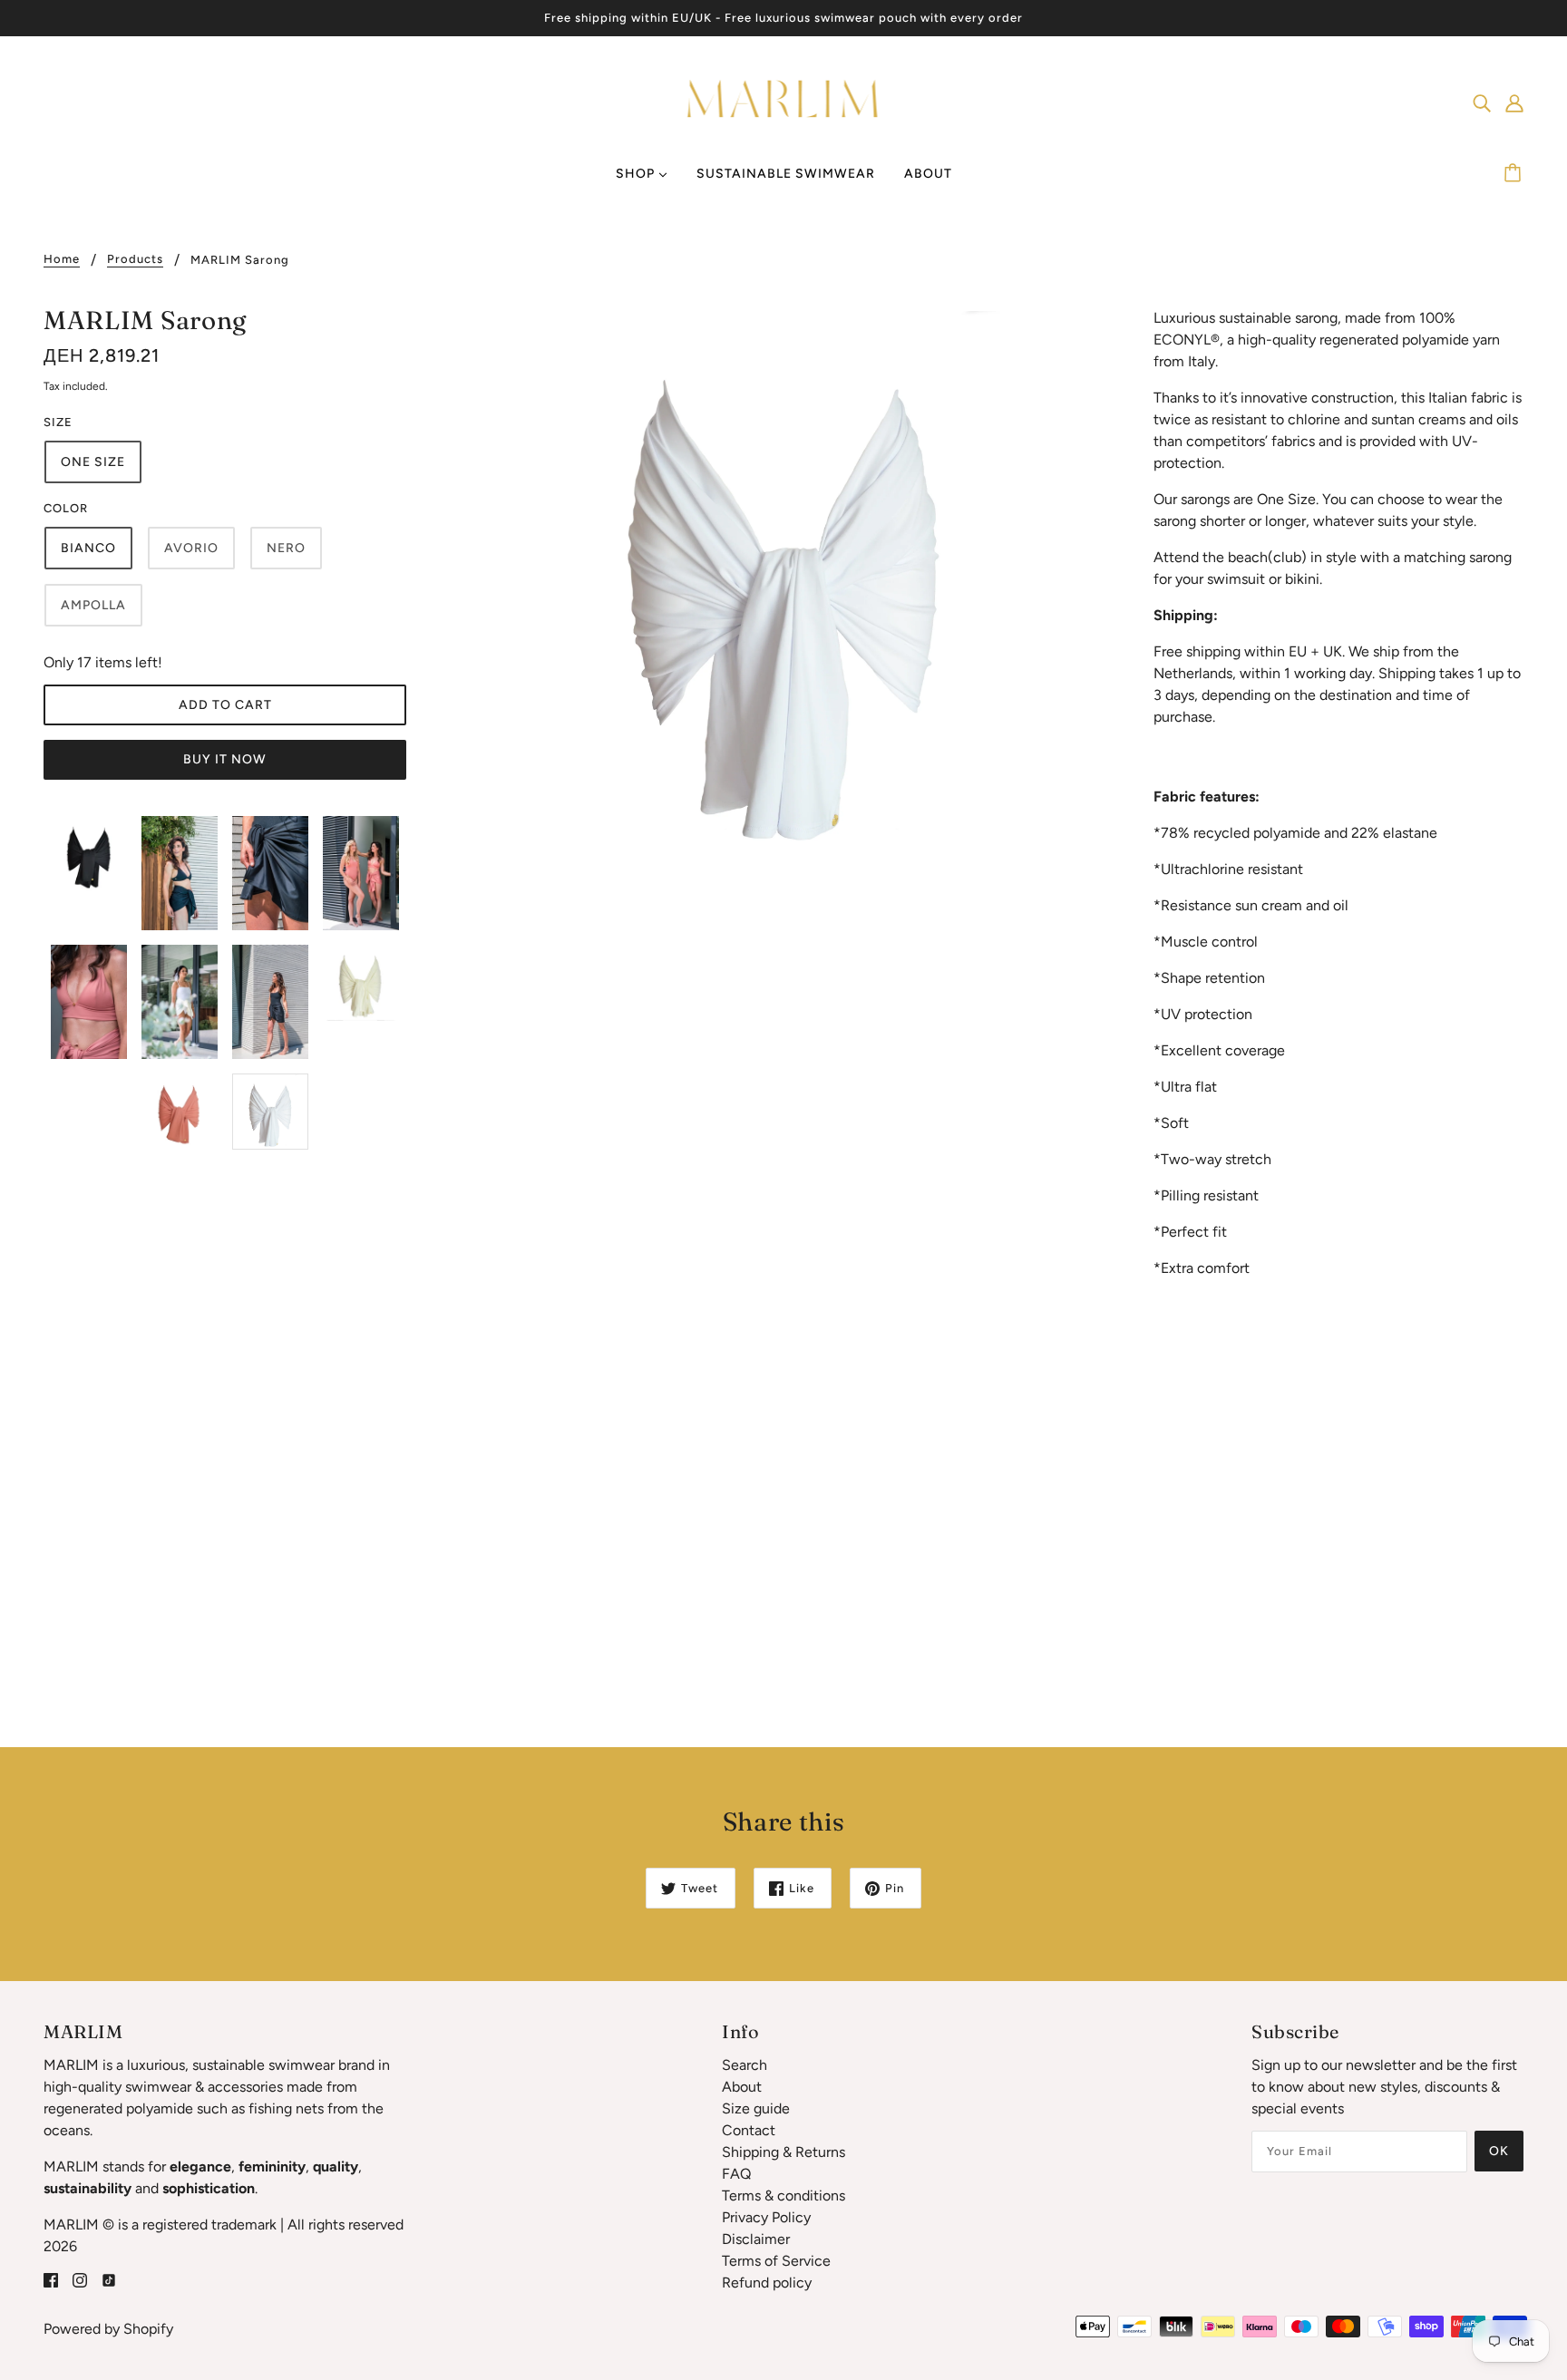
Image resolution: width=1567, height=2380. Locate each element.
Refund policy (767, 2283)
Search (745, 2065)
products (135, 259)
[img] (1482, 102)
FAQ (736, 2174)
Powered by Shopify (108, 2329)
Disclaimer (756, 2239)
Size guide (756, 2108)
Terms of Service (776, 2261)
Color (66, 508)
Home (62, 259)
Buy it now (225, 759)
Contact (749, 2130)
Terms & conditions (783, 2195)
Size (58, 422)
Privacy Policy (766, 2217)
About (742, 2087)
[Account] (1514, 102)
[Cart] (1515, 174)
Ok (1499, 2151)
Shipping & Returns (783, 2152)
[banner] (784, 101)
